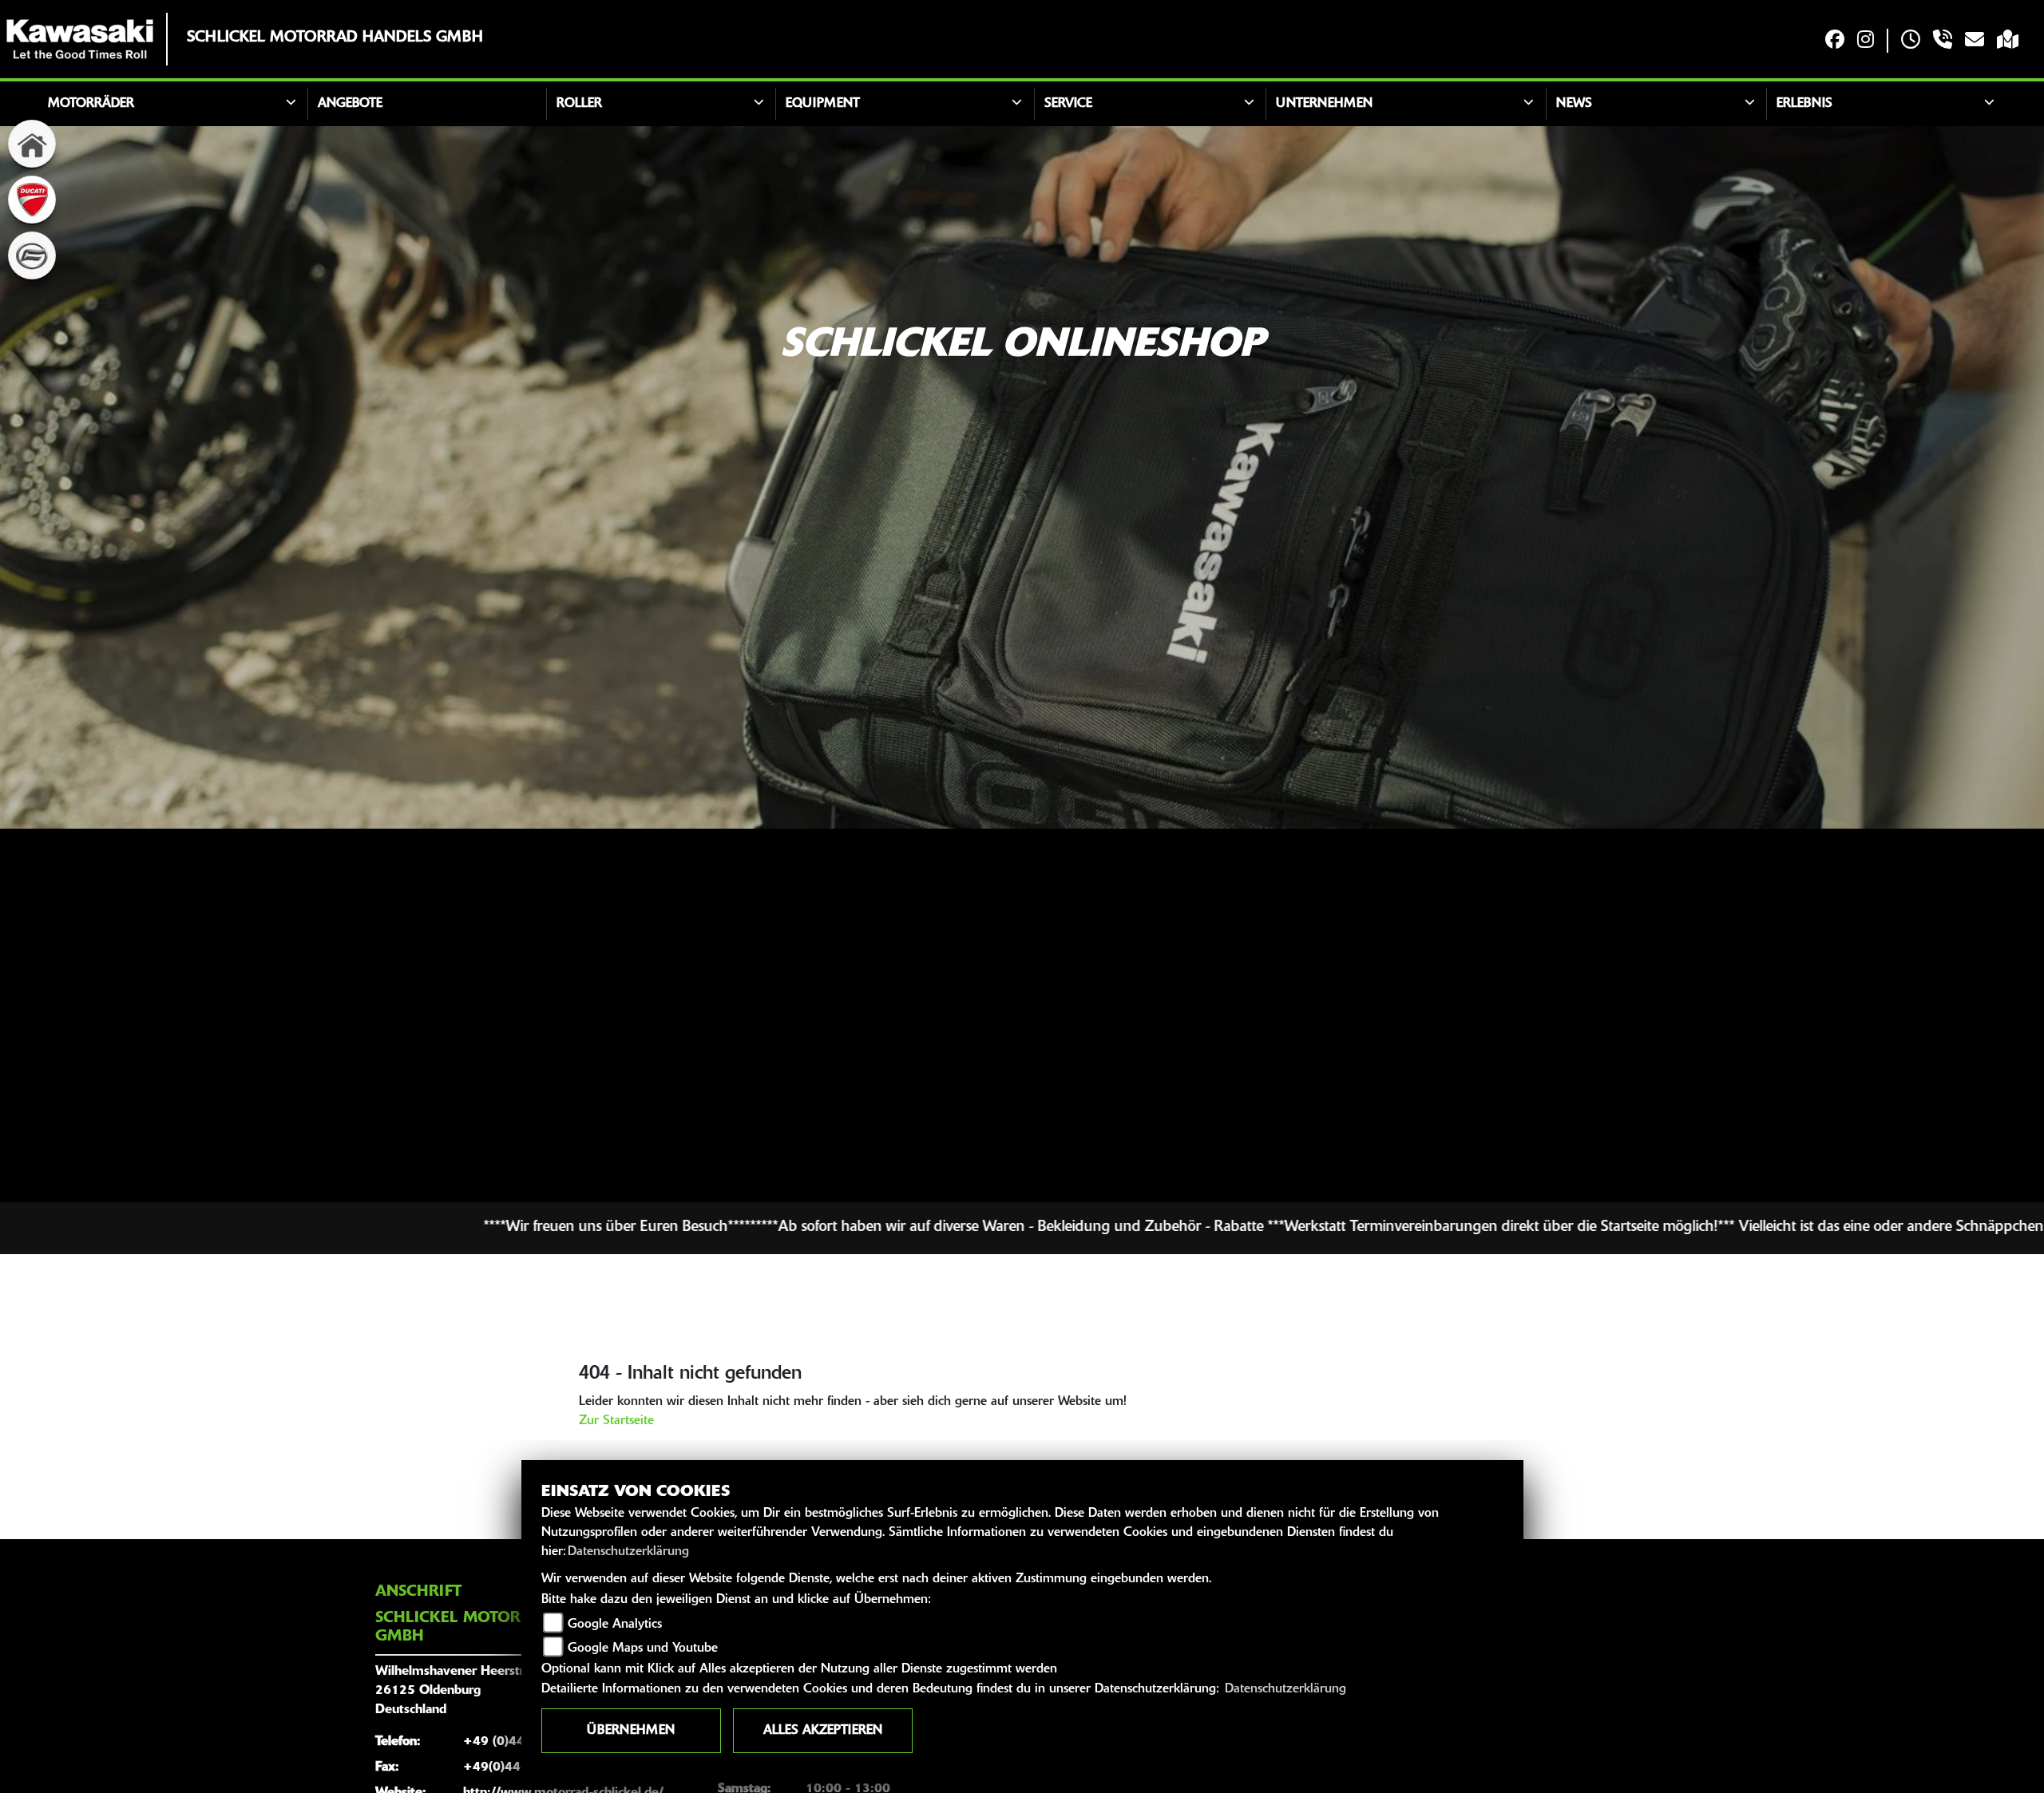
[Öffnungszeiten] (1911, 41)
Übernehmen (631, 1731)
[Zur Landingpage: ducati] (32, 200)
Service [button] (1068, 104)
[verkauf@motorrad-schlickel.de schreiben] (1975, 41)
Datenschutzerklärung (628, 1552)
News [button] (1574, 104)
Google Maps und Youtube (643, 1649)
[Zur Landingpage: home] (32, 144)
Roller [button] (579, 104)
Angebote (350, 104)
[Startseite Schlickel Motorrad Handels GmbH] (80, 39)
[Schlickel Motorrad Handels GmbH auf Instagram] (1866, 41)
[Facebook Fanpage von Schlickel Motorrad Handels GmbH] (1835, 41)
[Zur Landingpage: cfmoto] (32, 255)
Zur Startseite (616, 1421)
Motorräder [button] (91, 104)
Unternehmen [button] (1324, 104)
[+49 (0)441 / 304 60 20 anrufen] (1943, 41)
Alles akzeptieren (823, 1731)
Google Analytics (615, 1625)
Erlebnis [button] (1804, 104)
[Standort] (2008, 41)
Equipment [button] (823, 104)
